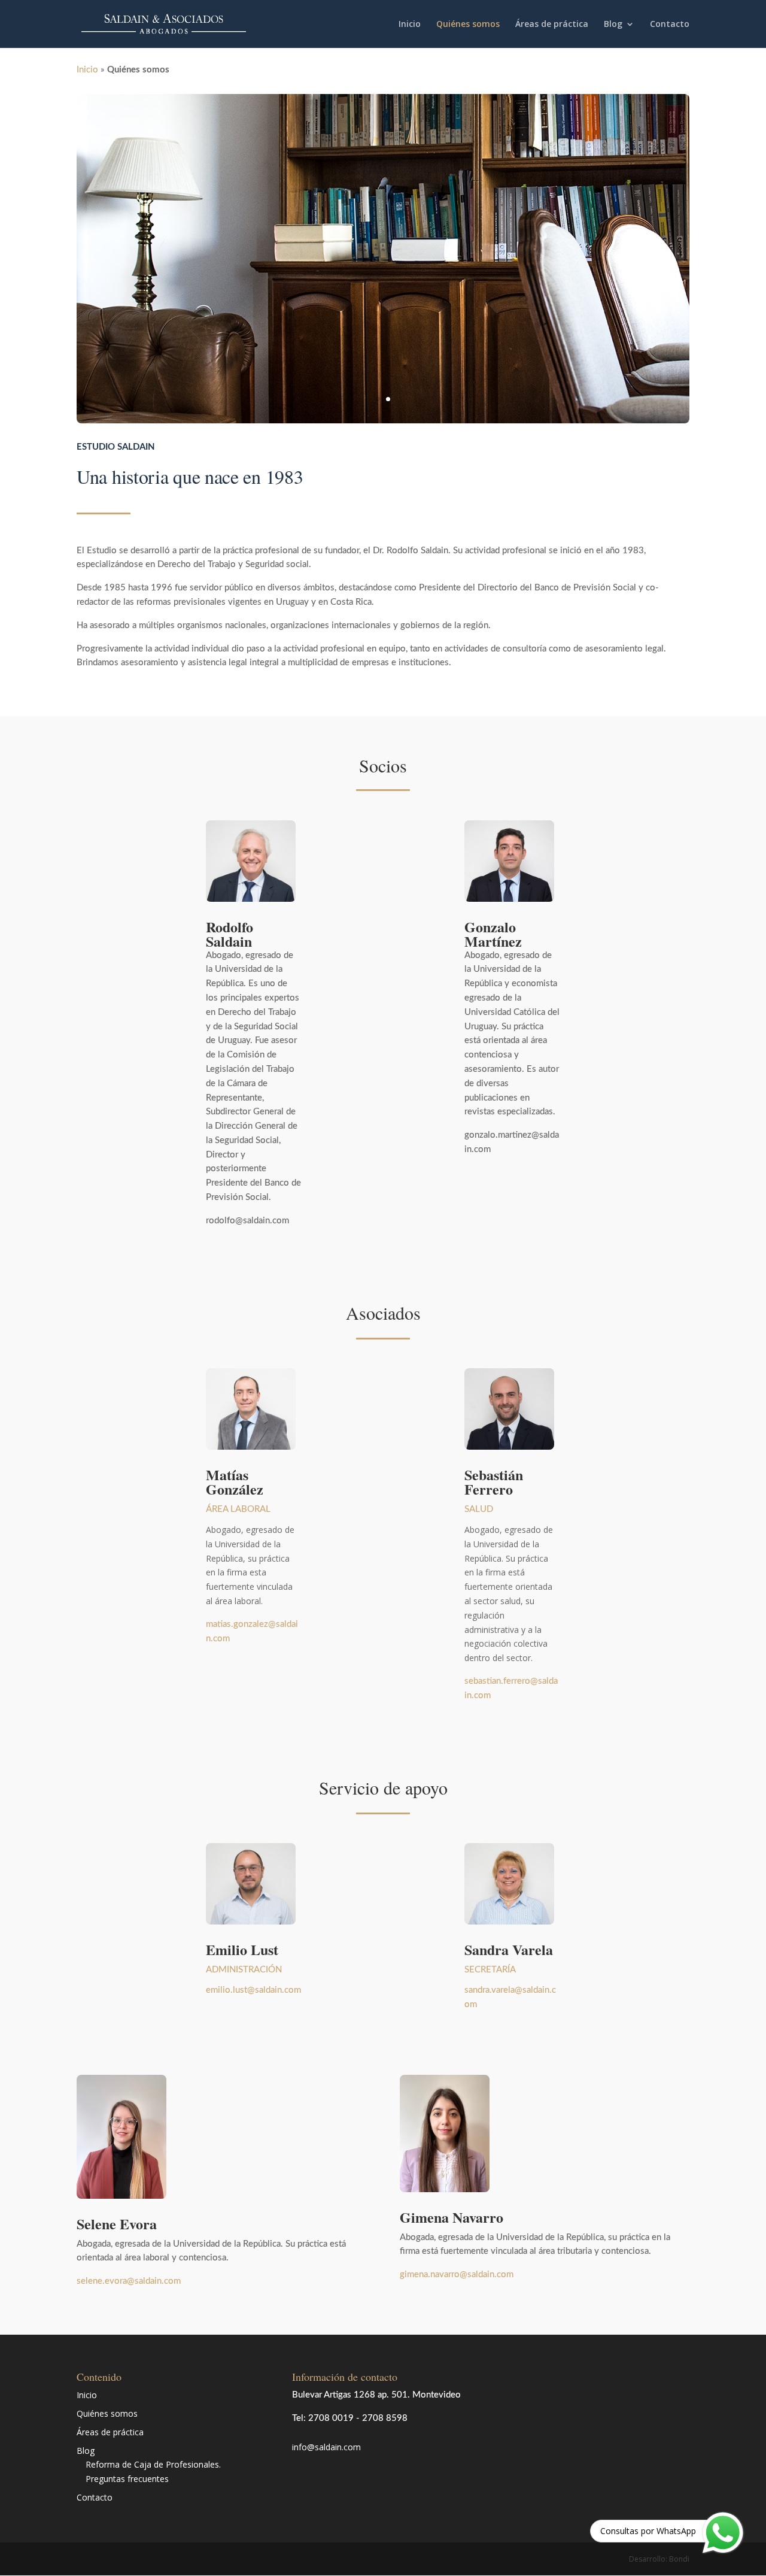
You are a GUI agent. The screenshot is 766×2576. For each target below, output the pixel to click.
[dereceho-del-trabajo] (383, 420)
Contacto (670, 25)
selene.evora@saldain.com (129, 2281)
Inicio (410, 25)
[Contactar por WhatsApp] (723, 2533)
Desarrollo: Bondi (659, 2559)
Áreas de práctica (552, 25)
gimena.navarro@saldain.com (457, 2275)
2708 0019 (331, 2418)
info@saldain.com (326, 2447)
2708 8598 (385, 2418)
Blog (613, 25)
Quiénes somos (468, 25)
